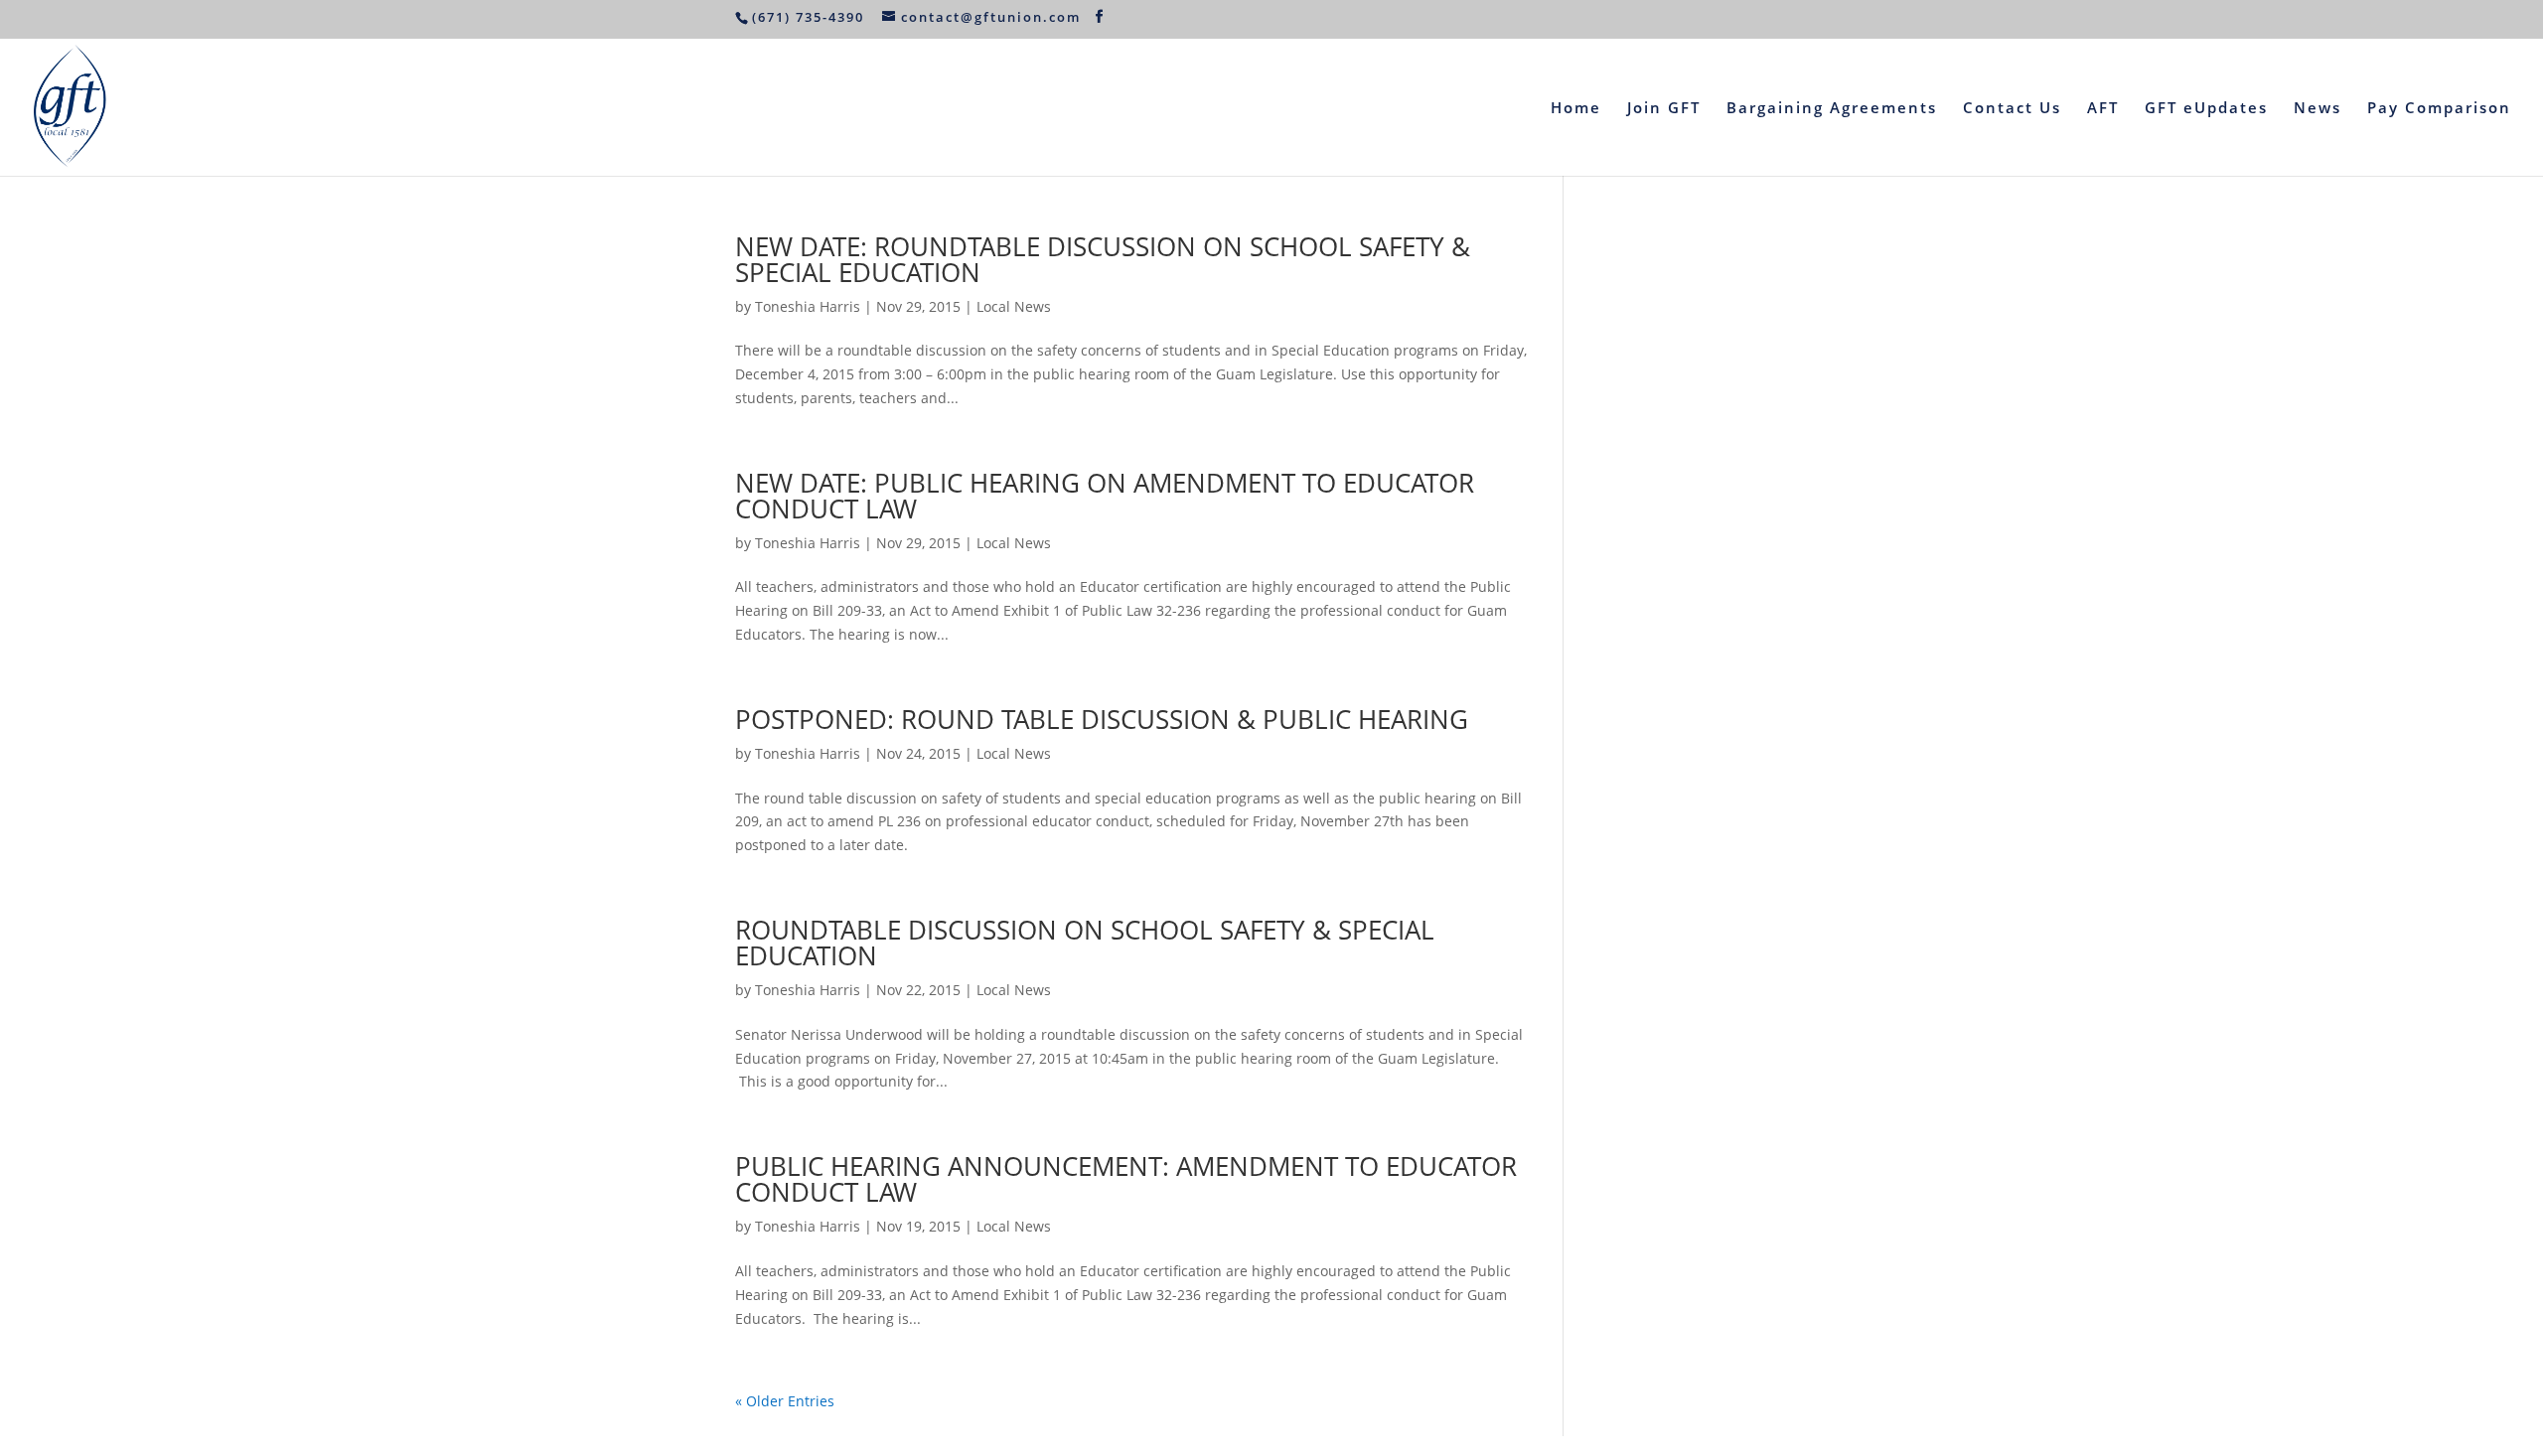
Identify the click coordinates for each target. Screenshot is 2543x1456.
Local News (1014, 306)
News (2318, 109)
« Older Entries (785, 1401)
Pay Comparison (2439, 109)
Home (1576, 109)
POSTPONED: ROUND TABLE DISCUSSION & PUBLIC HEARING (1102, 719)
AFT (2103, 109)
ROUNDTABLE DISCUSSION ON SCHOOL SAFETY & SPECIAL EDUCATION (1085, 943)
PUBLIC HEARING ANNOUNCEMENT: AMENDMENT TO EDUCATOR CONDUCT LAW (1126, 1179)
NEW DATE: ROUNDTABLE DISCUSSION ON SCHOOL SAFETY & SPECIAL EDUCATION (1103, 259)
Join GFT (1664, 109)
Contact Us (2012, 109)
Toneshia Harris (808, 306)
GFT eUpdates (2206, 109)
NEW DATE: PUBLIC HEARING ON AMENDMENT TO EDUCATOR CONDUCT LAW (1105, 496)
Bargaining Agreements (1832, 109)
